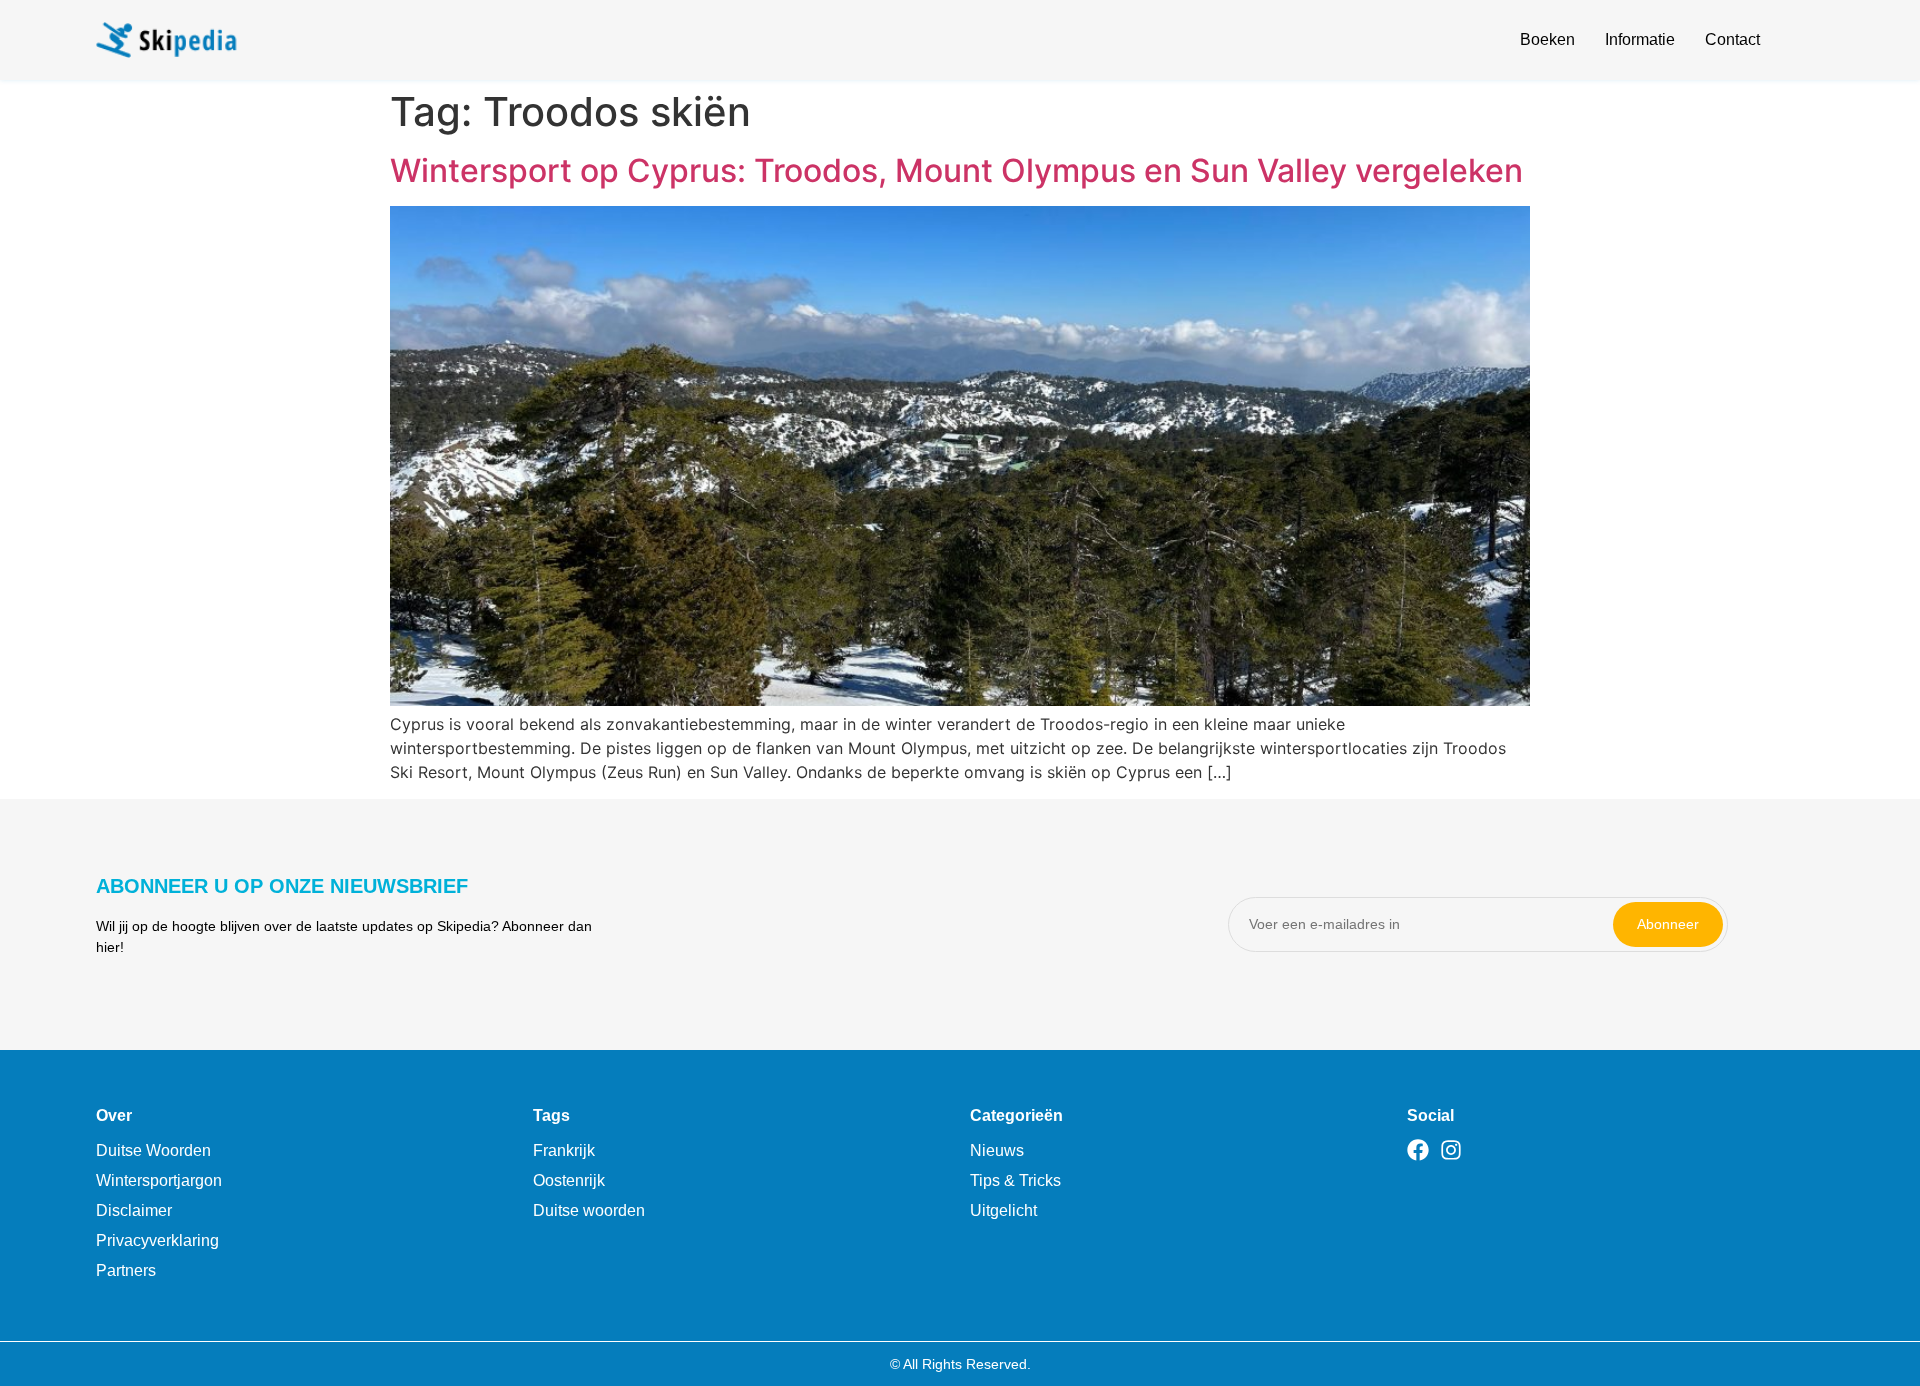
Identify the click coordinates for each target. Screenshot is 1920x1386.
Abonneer (1668, 924)
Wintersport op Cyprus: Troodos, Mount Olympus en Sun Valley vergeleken (956, 170)
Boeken (1547, 39)
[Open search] (1812, 43)
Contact (1732, 39)
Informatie (1640, 39)
